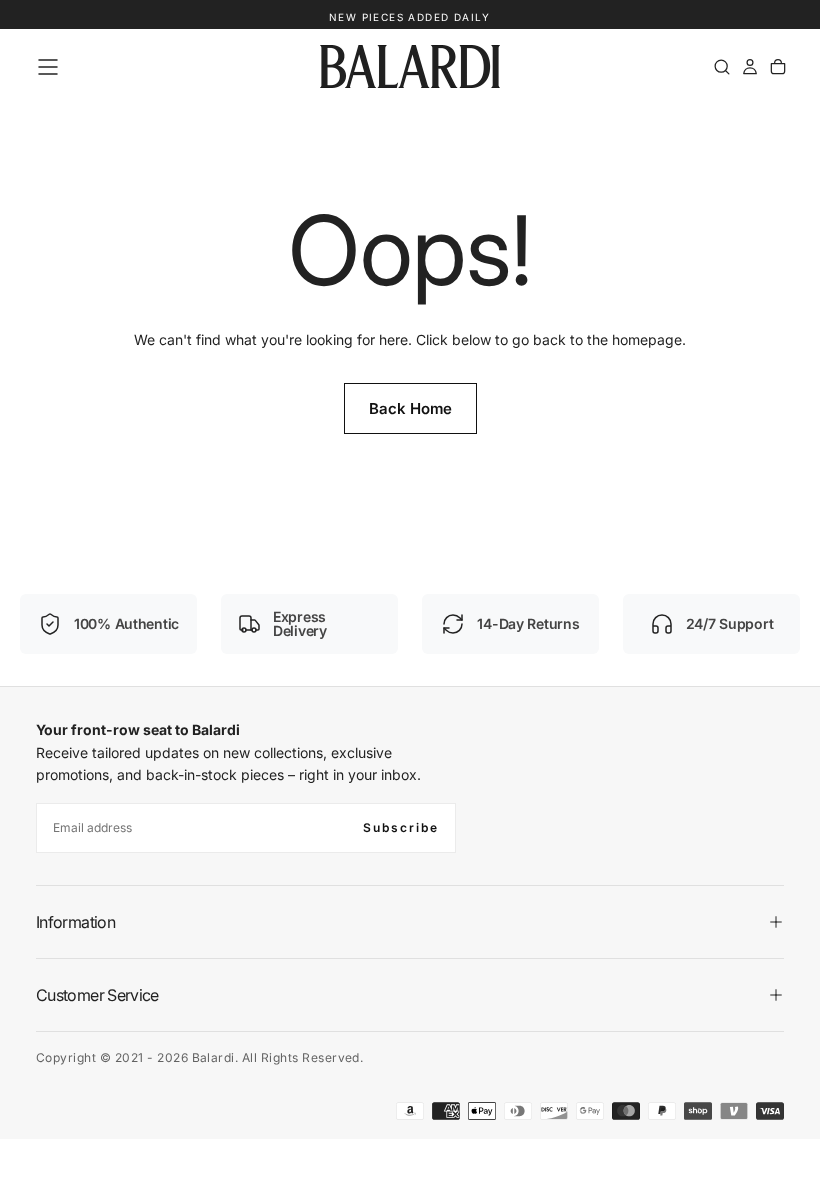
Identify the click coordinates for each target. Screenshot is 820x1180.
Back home (410, 408)
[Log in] (750, 67)
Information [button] (75, 922)
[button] (48, 67)
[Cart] (778, 67)
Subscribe (401, 827)
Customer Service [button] (97, 995)
